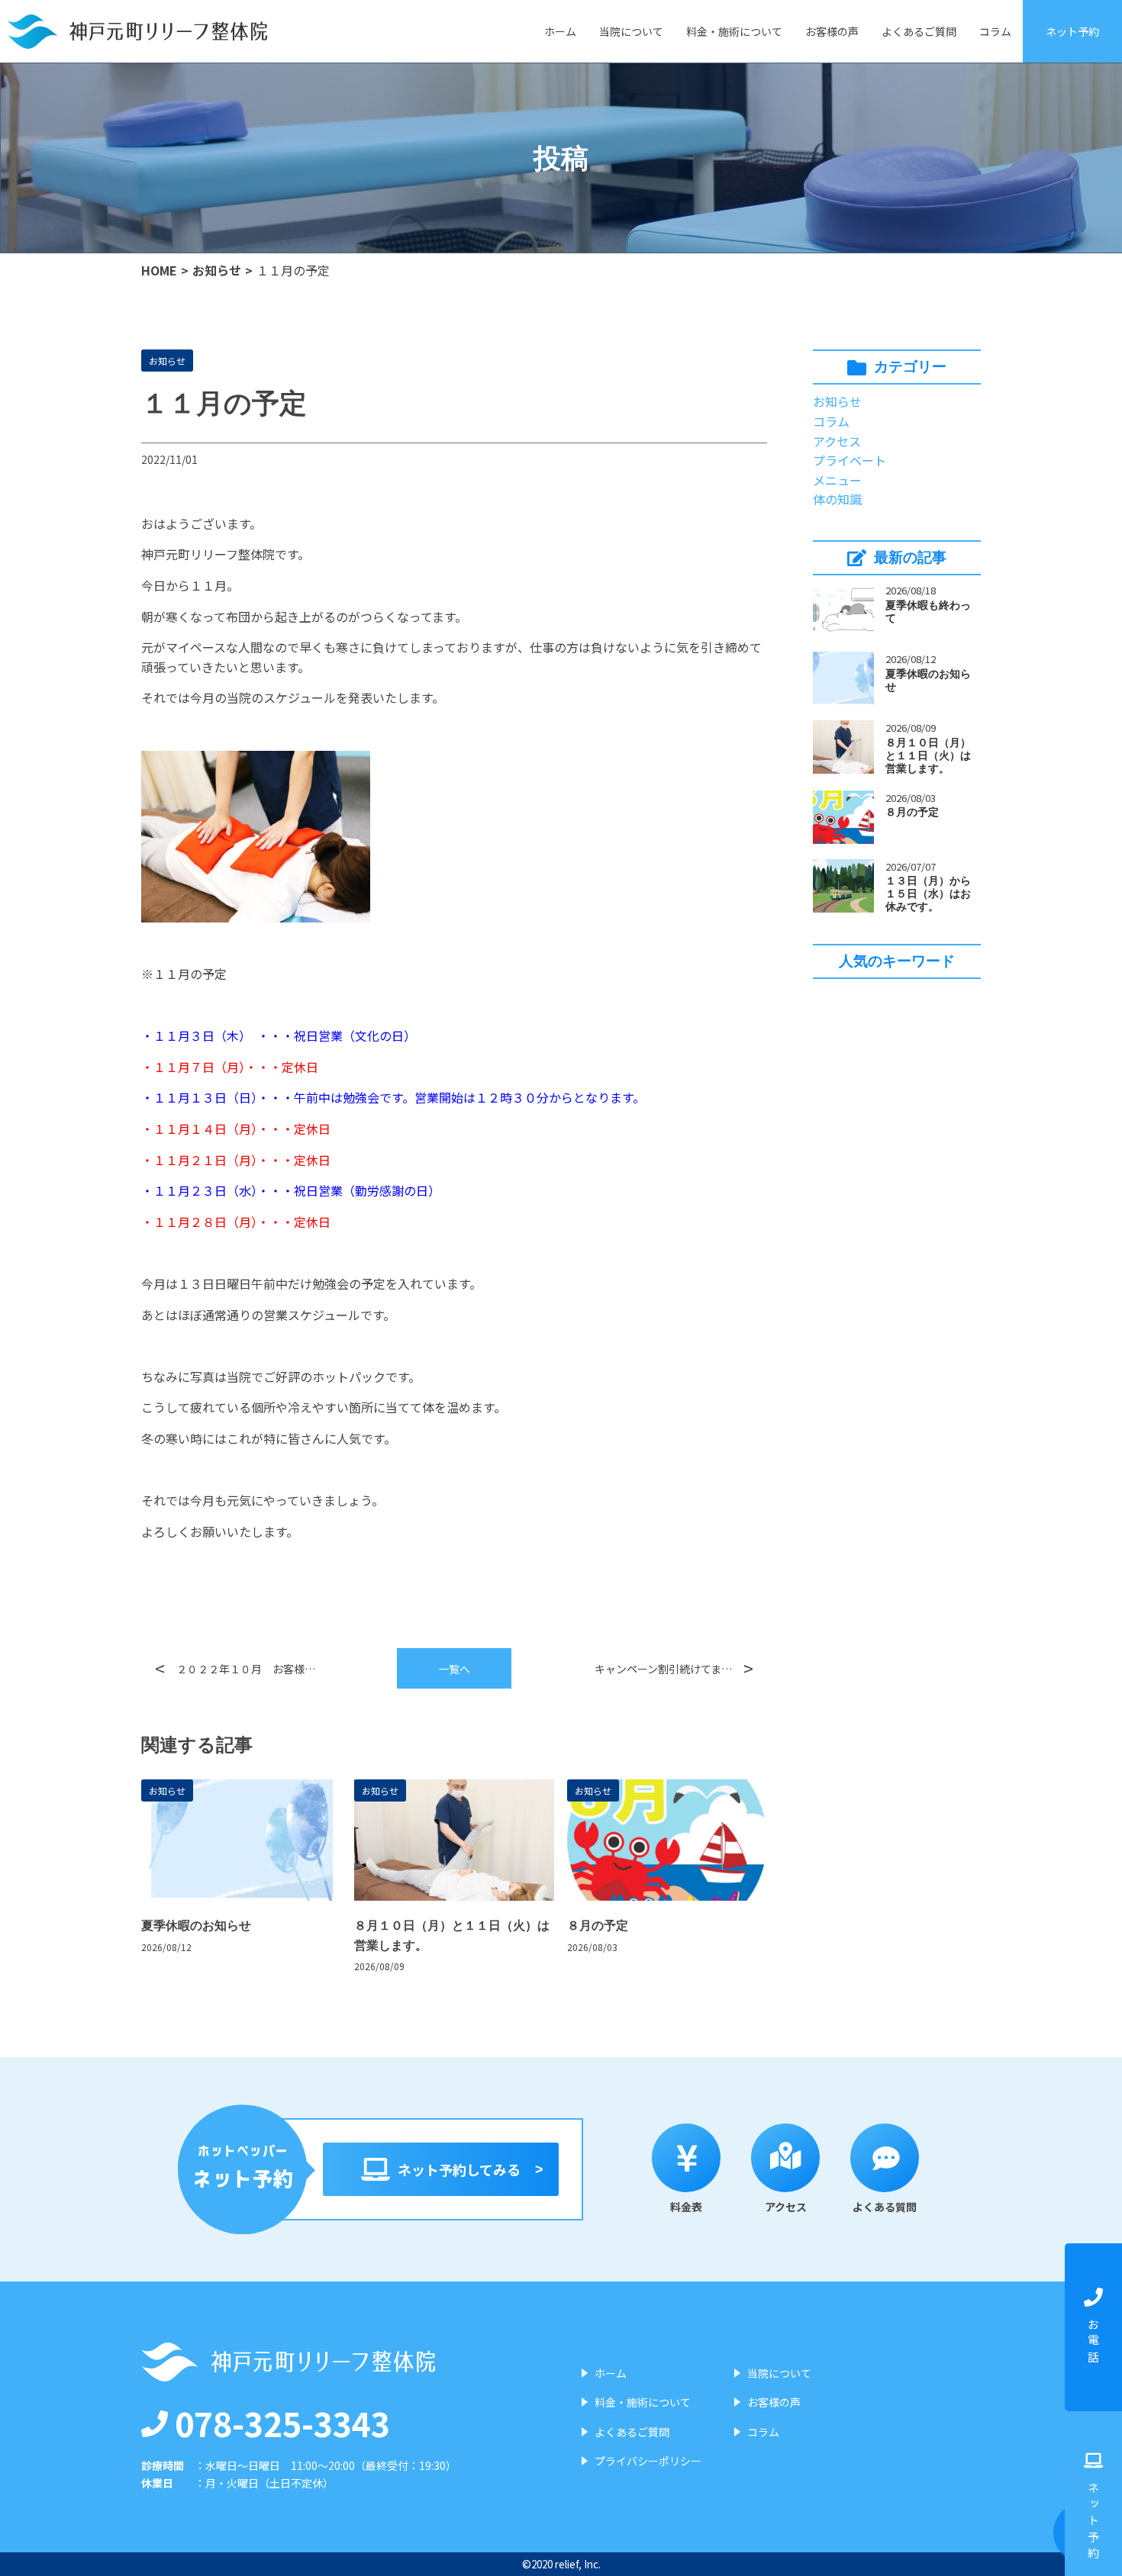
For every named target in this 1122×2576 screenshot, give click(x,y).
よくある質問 (885, 2207)
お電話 (1093, 2343)
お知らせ (217, 270)
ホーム (560, 31)
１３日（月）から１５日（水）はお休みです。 (928, 894)
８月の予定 (912, 812)
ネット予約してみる (459, 2169)
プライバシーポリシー (648, 2461)
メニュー (837, 480)
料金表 (686, 2207)
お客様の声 (832, 31)
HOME (159, 270)
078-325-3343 (282, 2423)
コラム (995, 31)
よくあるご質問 (919, 31)
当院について (631, 31)
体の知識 (837, 499)
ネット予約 (1072, 31)
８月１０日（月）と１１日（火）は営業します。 (928, 755)
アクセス (837, 441)
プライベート (850, 460)
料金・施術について (734, 31)
